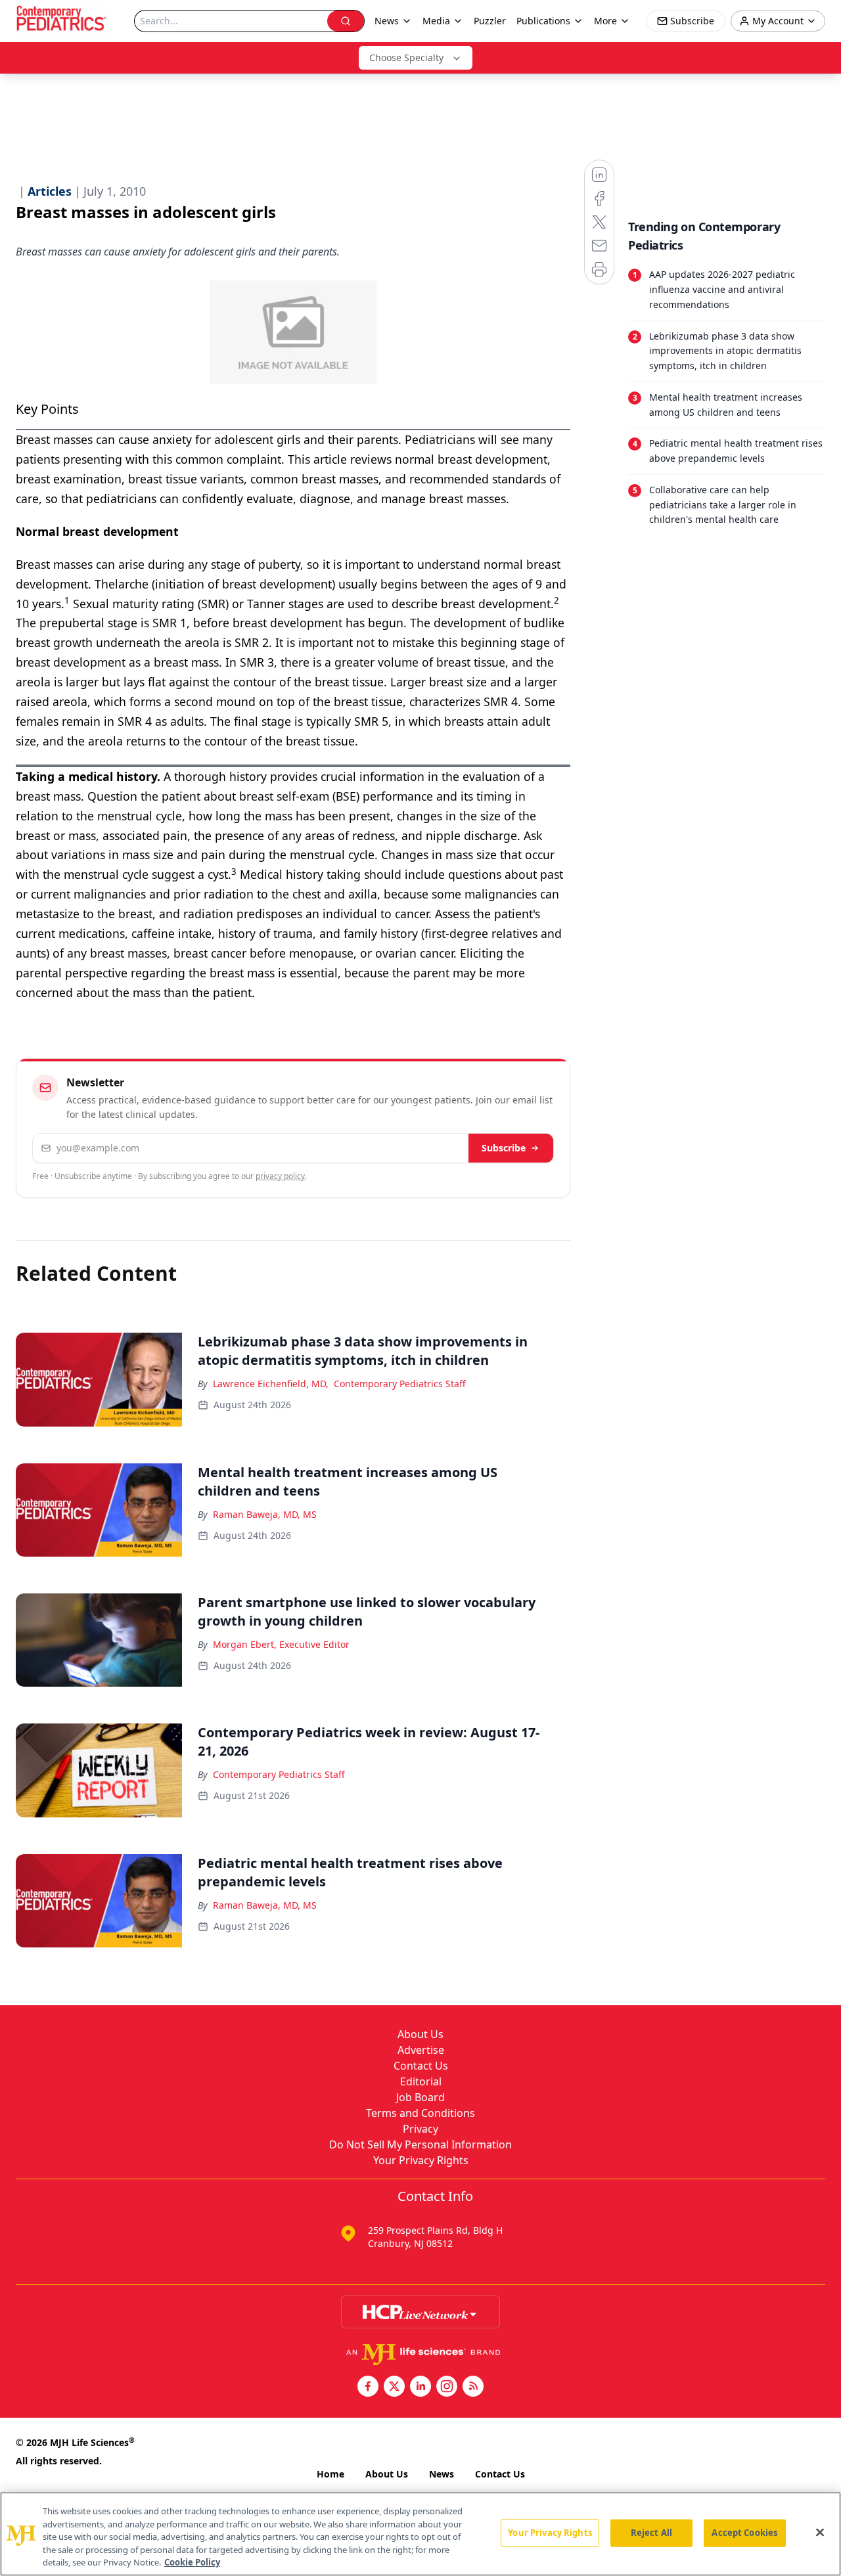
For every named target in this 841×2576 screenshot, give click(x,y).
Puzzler (490, 21)
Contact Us (421, 2066)
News (442, 2474)
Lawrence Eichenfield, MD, (271, 1384)
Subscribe (504, 1148)
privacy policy (280, 1176)
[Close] (820, 2533)
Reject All (651, 2533)
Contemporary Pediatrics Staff (400, 1384)
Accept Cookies (744, 2533)
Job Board (420, 2097)
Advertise (421, 2050)
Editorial (421, 2081)
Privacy (420, 2129)
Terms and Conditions (420, 2113)
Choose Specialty (406, 57)
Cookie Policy (192, 2562)
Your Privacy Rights (421, 2160)
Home (330, 2474)
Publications (543, 21)
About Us (420, 2034)
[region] (420, 2534)
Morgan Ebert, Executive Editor (281, 1644)
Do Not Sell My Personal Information (420, 2144)
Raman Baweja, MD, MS (265, 1514)
